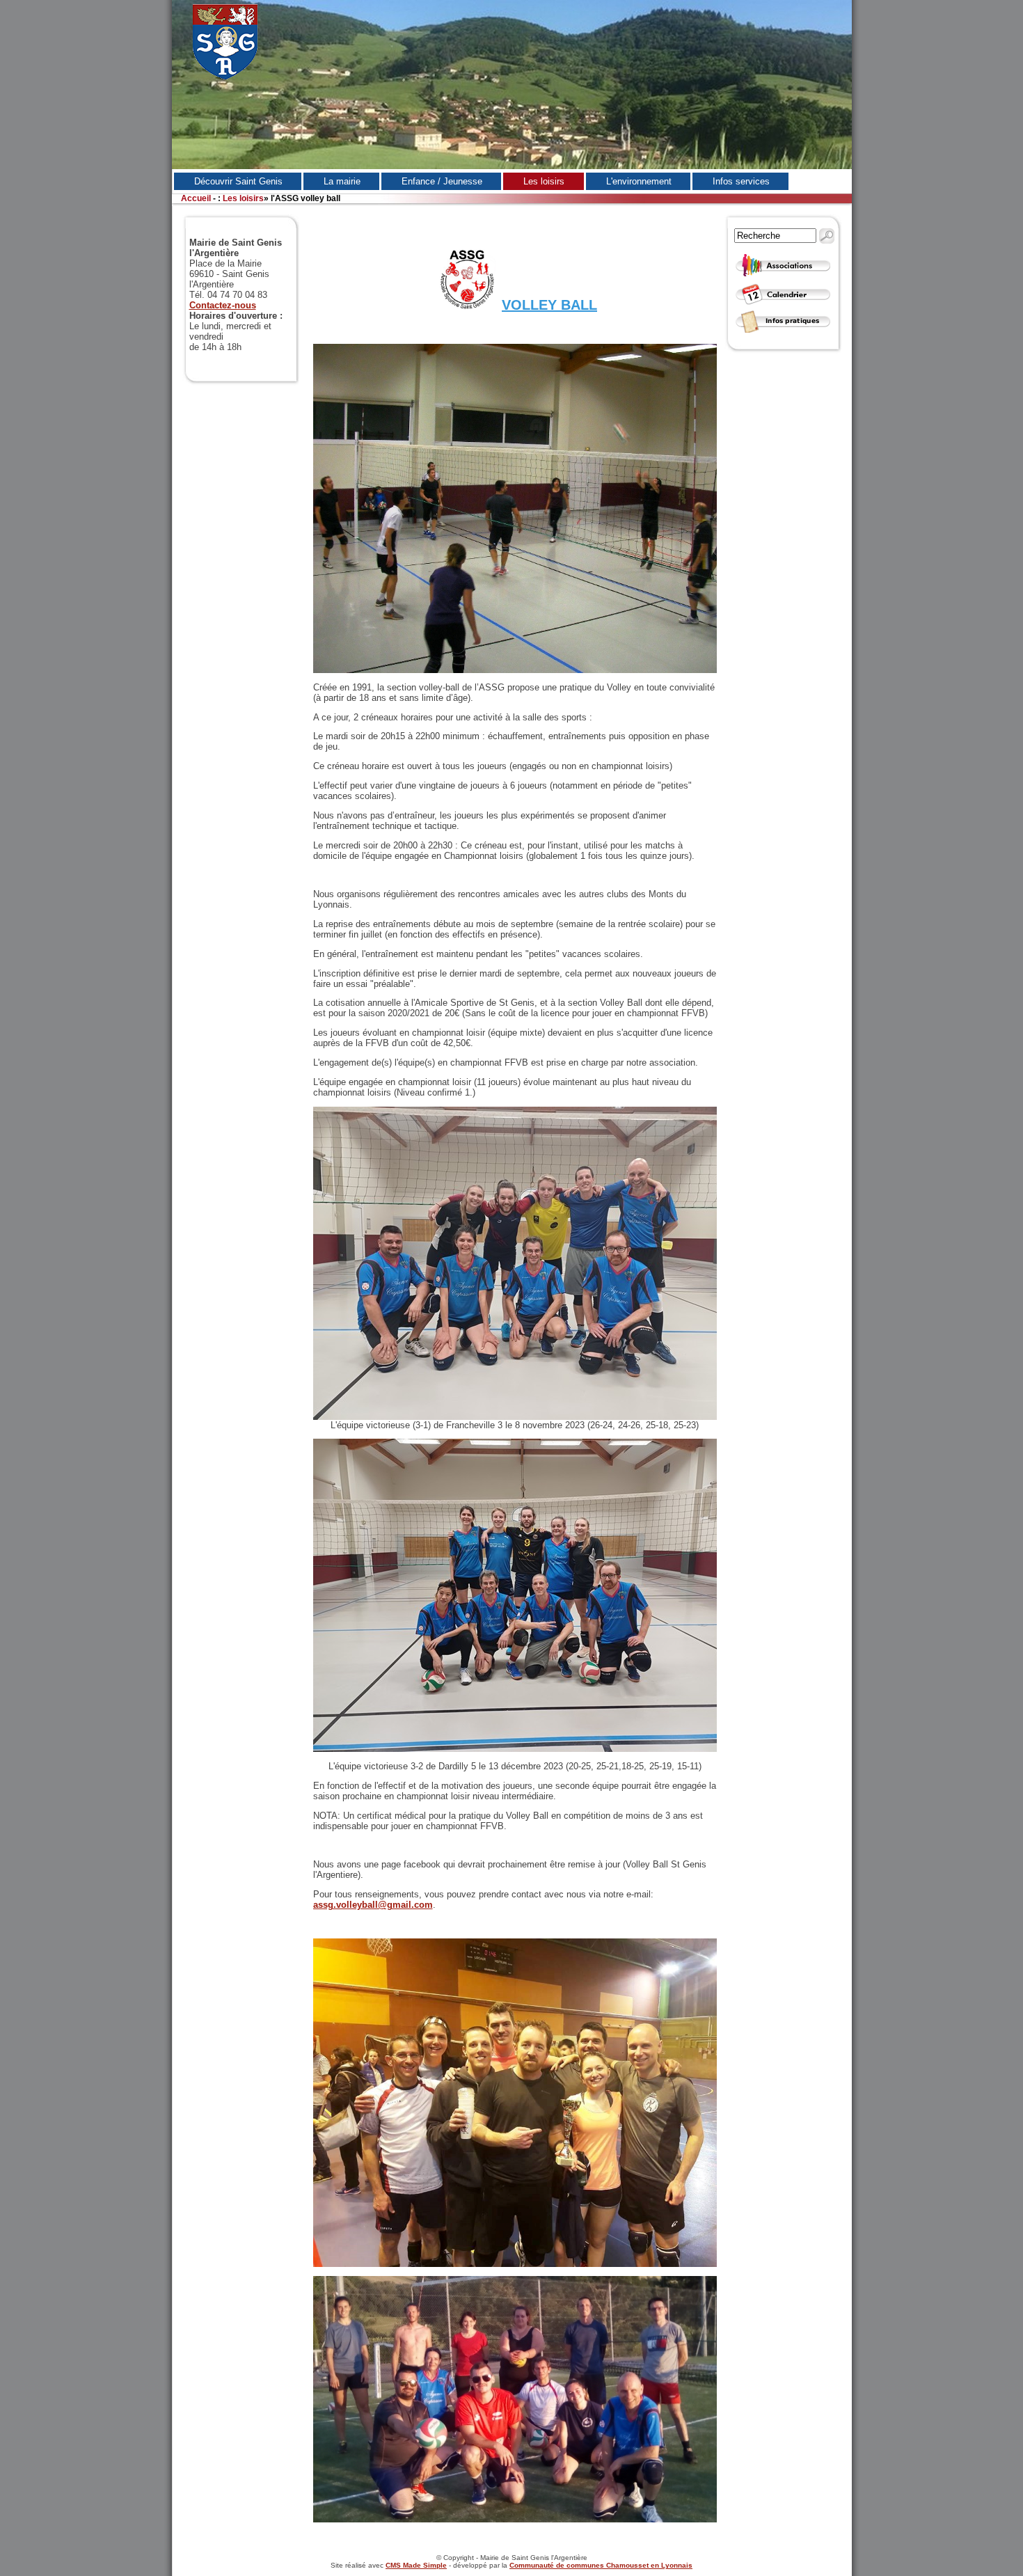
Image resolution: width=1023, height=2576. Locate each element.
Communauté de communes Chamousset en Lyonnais (601, 2565)
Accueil (196, 198)
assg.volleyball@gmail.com (373, 1905)
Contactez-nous (223, 305)
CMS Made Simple (416, 2565)
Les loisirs (243, 198)
